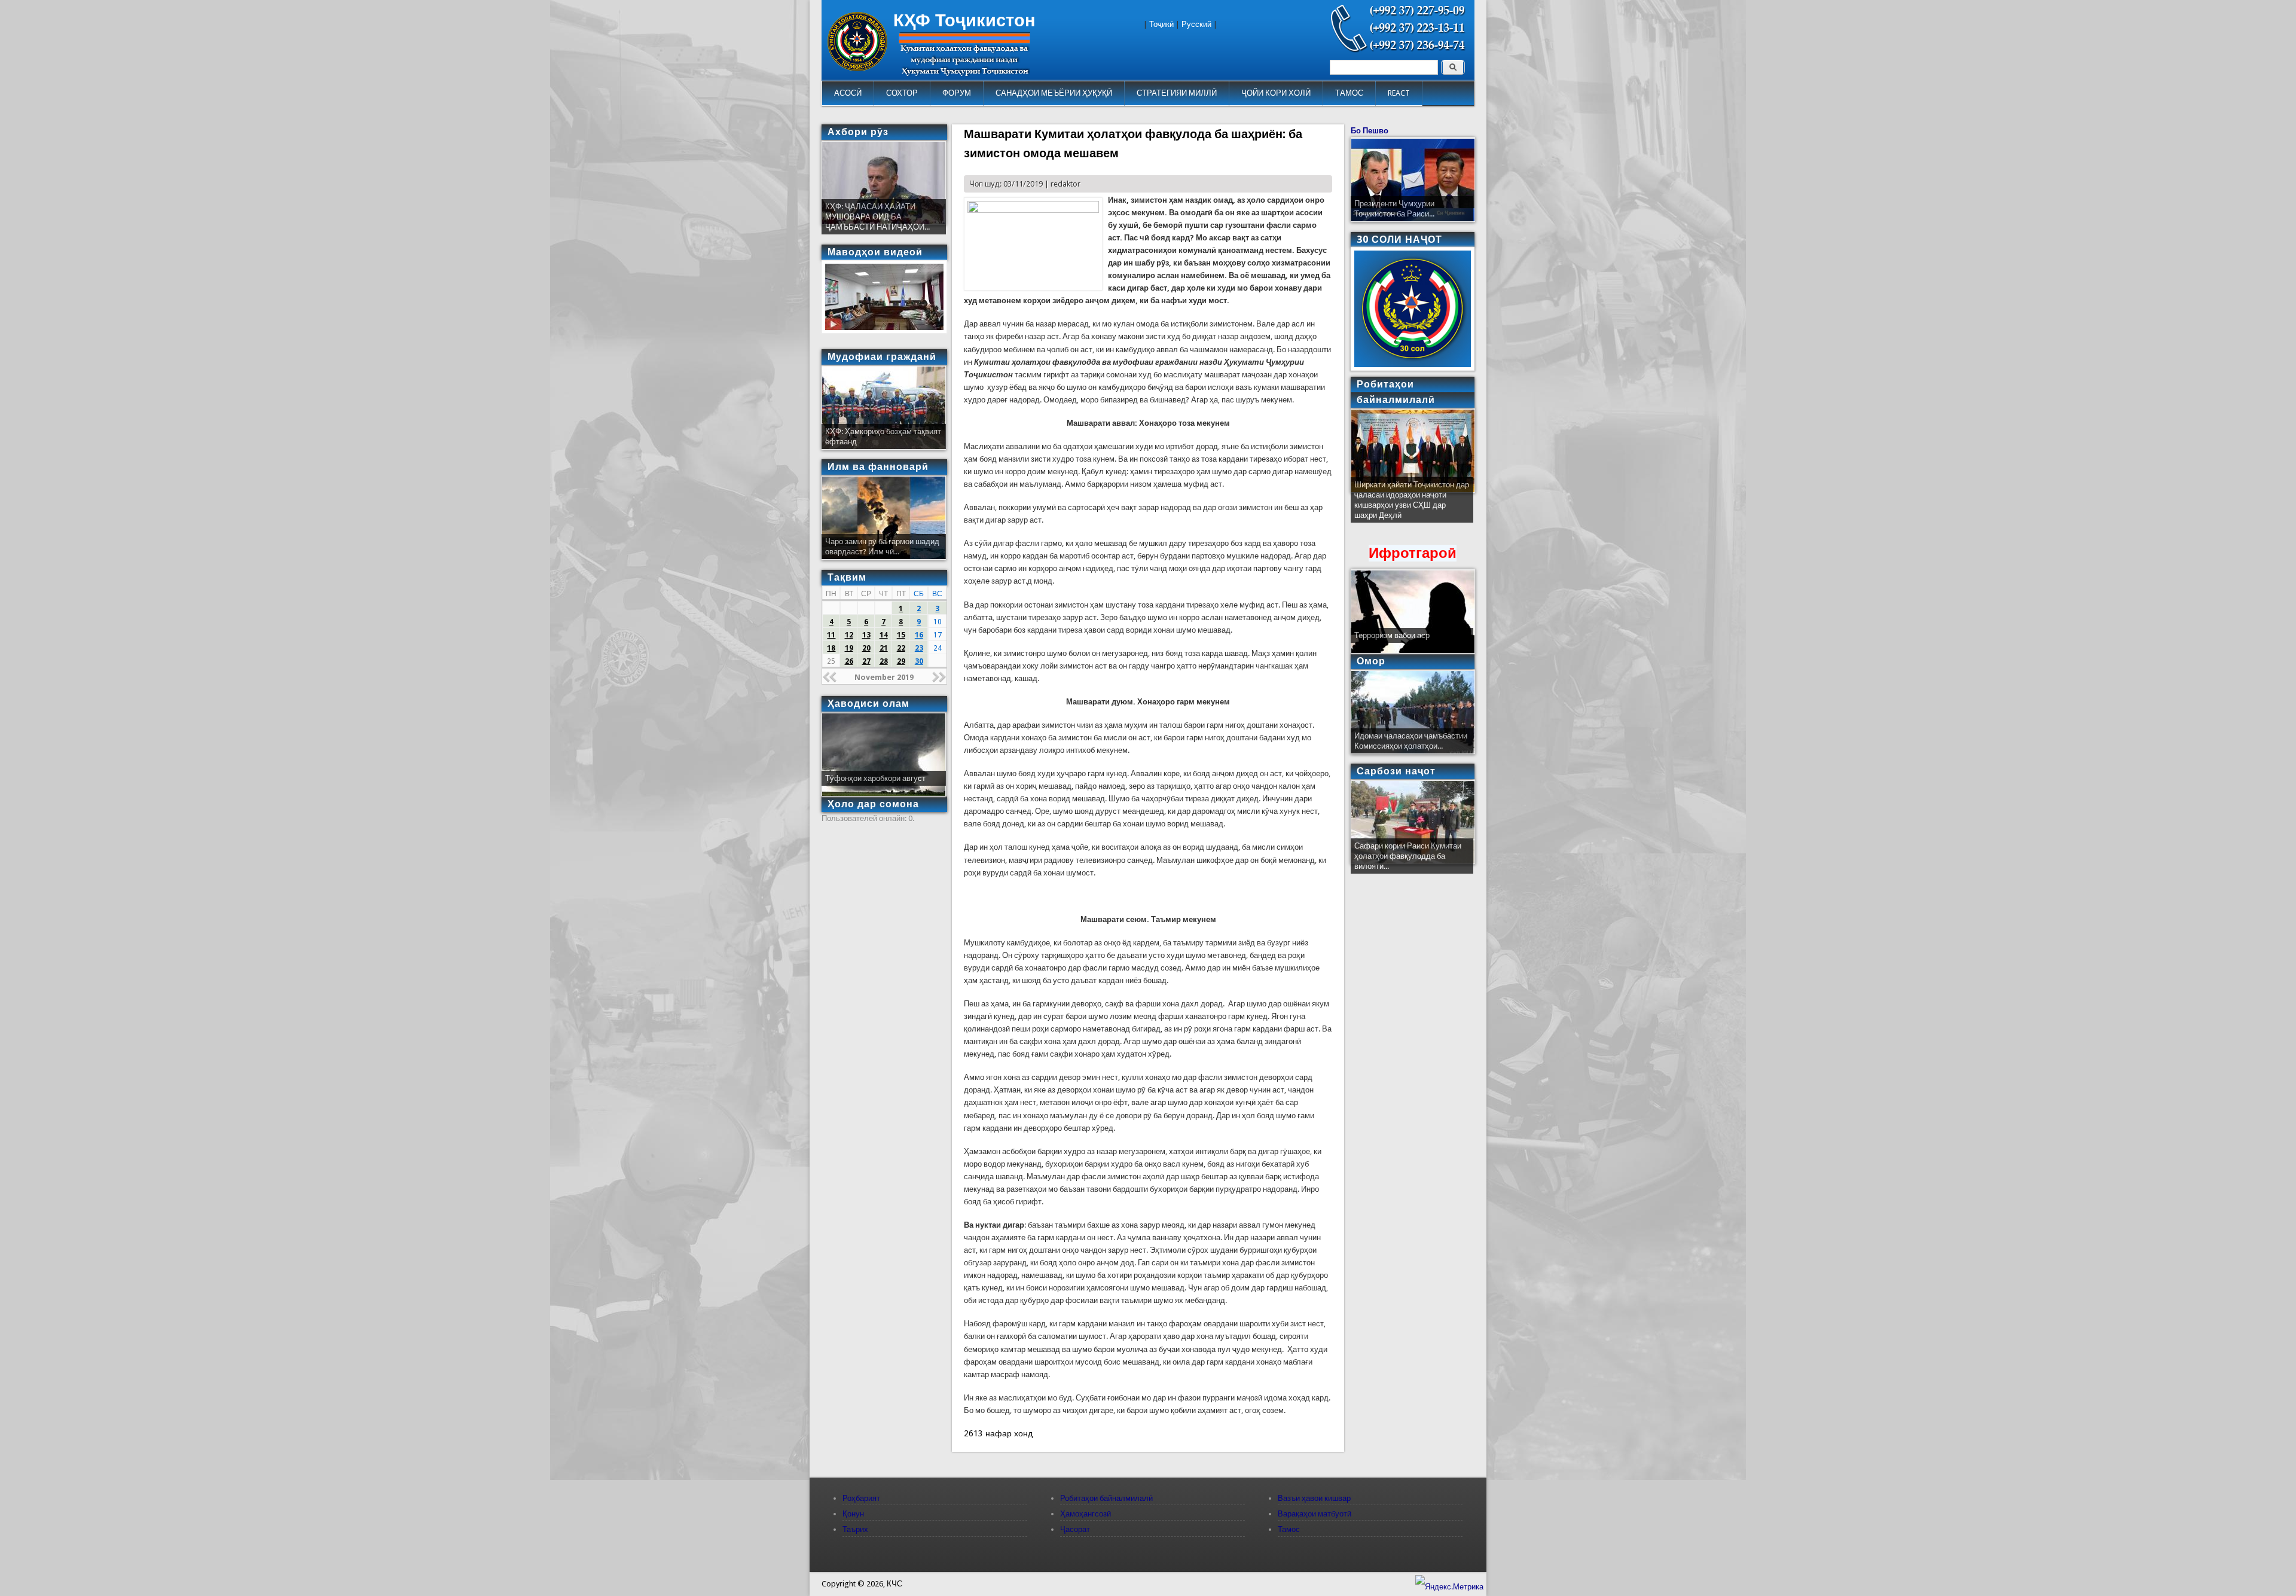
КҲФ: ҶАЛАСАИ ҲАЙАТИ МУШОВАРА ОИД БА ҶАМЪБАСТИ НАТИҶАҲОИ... (877, 217)
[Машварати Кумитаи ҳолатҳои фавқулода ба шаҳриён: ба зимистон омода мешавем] (1033, 210)
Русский (1196, 24)
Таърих (855, 1529)
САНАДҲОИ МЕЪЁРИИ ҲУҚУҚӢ (1054, 93)
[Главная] (857, 68)
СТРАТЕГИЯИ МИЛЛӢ (1177, 93)
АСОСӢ (848, 93)
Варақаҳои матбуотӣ (1315, 1514)
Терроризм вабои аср (1392, 635)
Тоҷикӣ (1161, 24)
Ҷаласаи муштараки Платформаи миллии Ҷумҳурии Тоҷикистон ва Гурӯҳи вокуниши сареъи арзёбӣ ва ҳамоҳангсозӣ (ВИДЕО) (1411, 505)
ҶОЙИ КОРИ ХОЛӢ (1276, 93)
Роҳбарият (861, 1498)
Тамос (1289, 1529)
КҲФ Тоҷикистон (964, 20)
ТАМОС (1349, 93)
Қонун (853, 1514)
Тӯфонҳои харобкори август (875, 778)
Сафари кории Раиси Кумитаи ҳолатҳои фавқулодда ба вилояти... (1408, 856)
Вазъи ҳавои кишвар (1314, 1498)
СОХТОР (902, 93)
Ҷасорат (1075, 1529)
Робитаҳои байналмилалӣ (1106, 1498)
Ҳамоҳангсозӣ (1086, 1514)
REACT (1399, 93)
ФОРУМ (957, 93)
